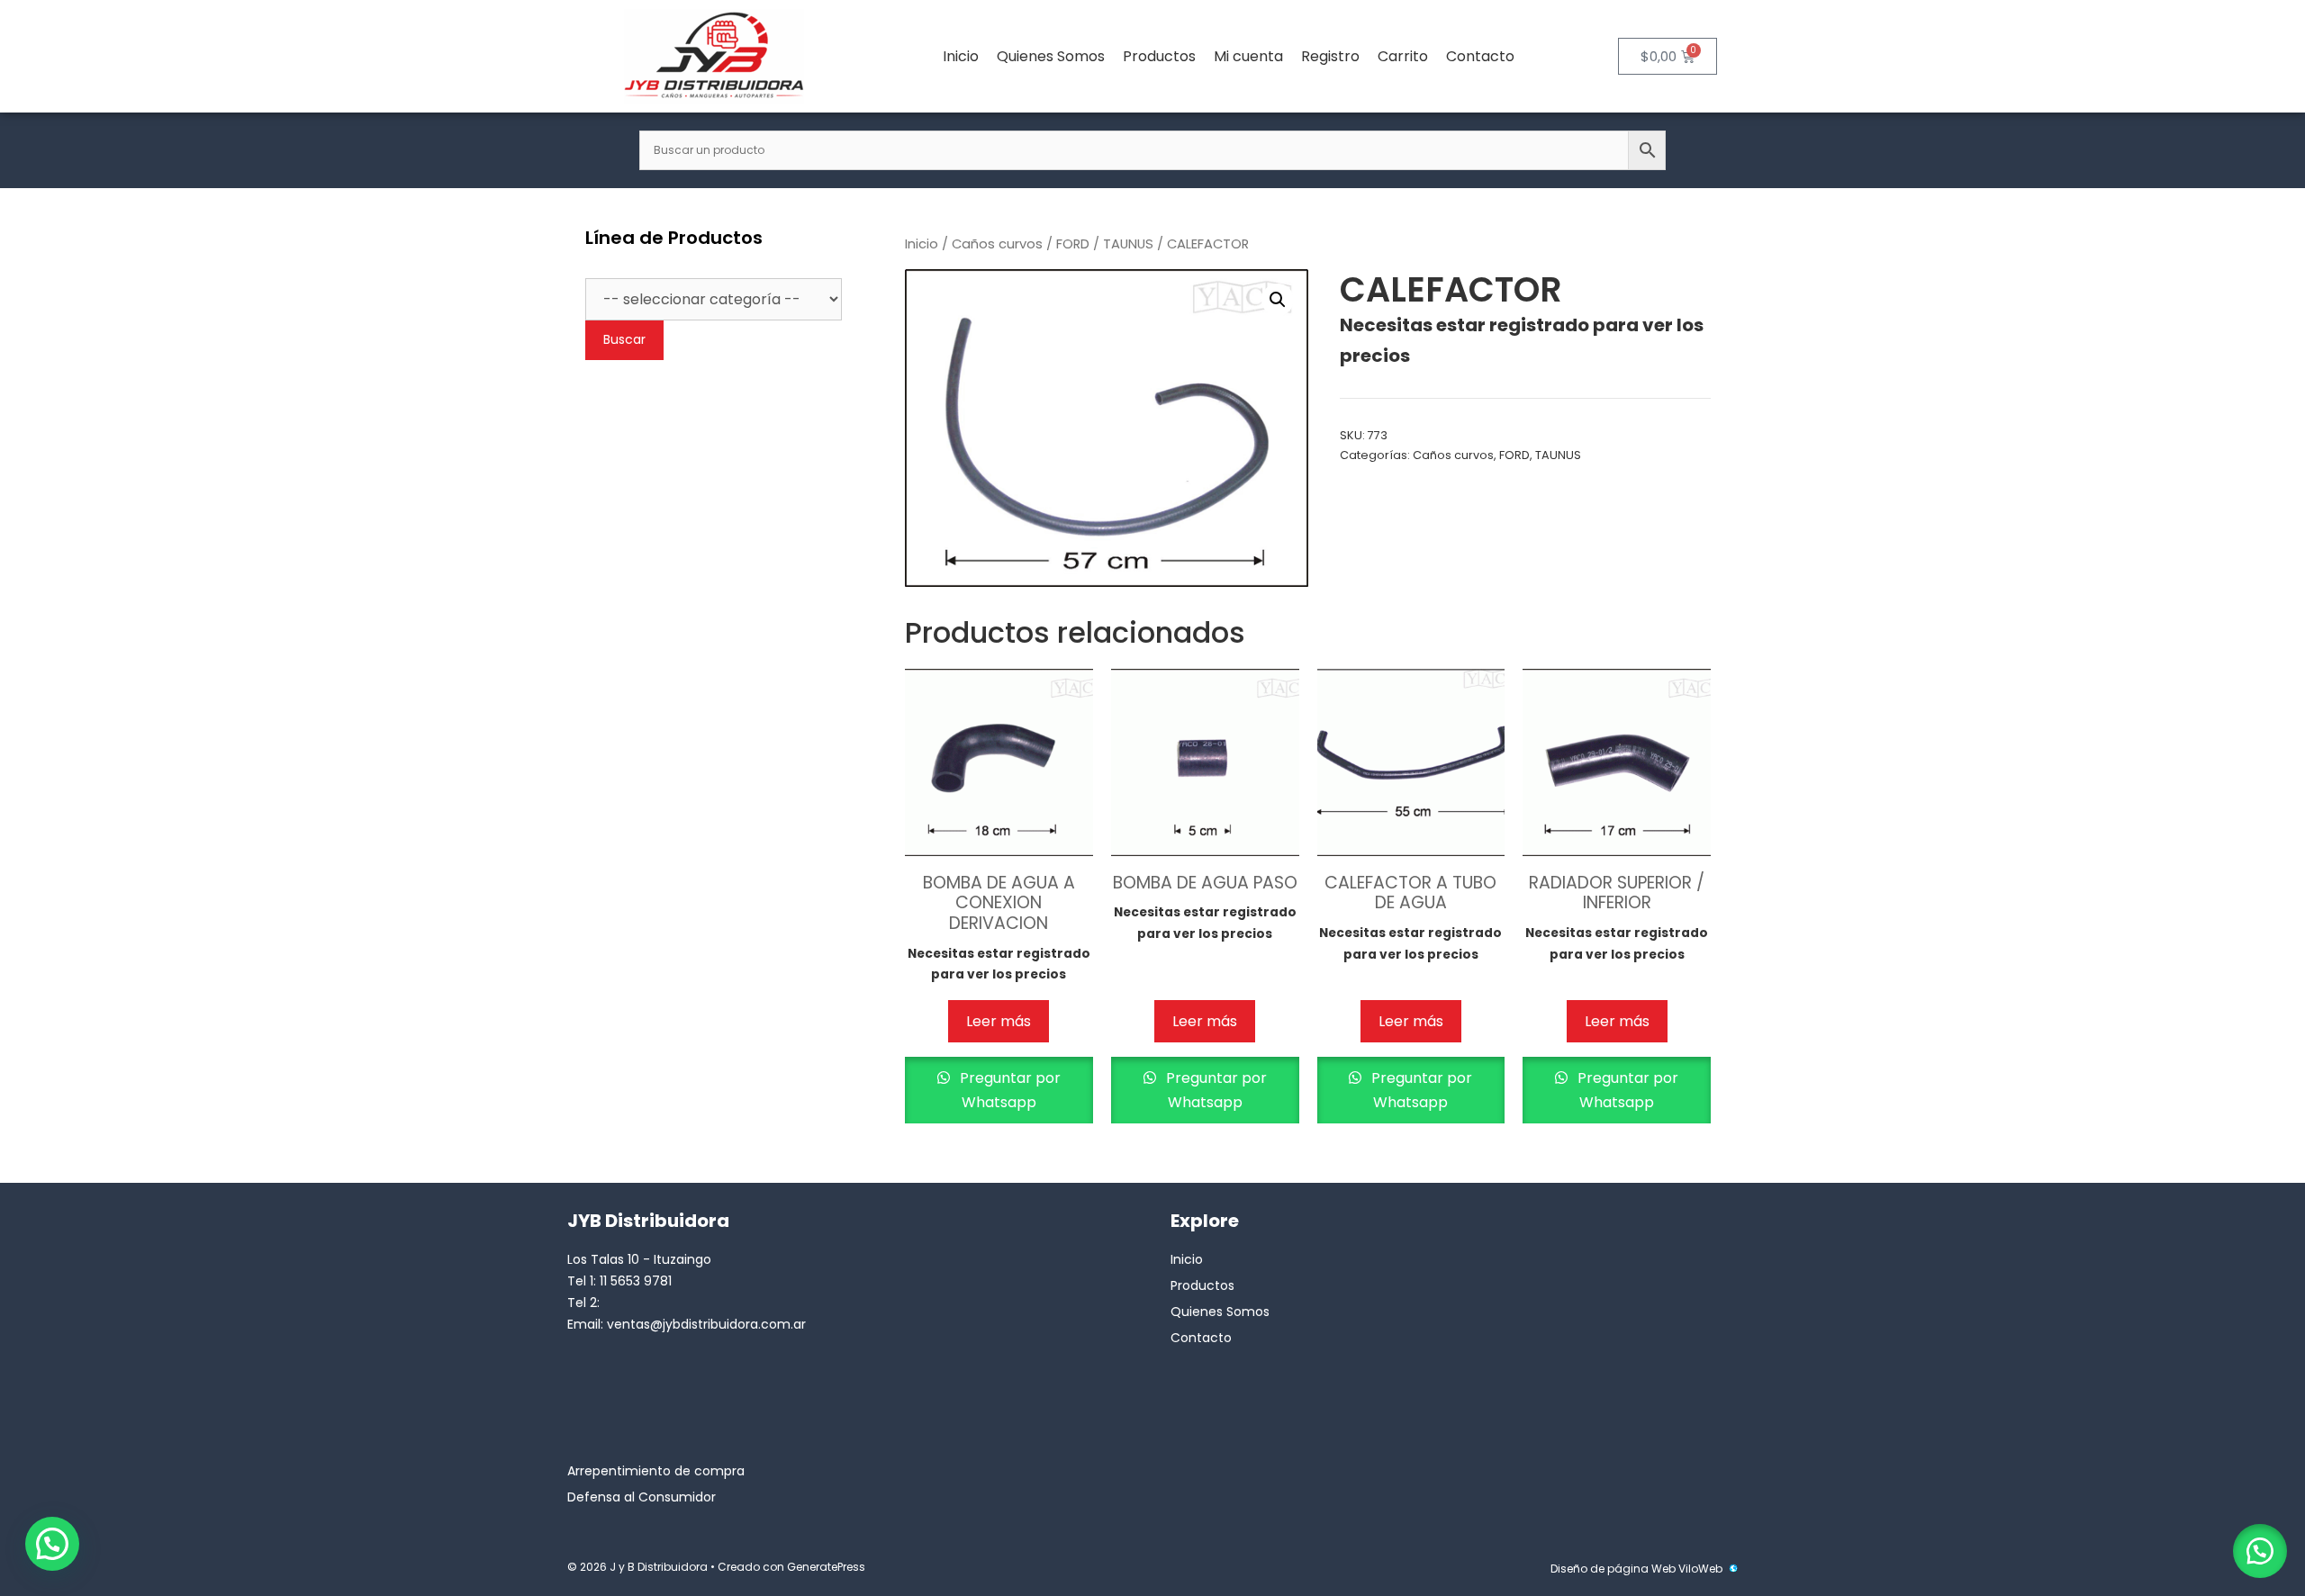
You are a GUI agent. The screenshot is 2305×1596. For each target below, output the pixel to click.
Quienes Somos (1051, 56)
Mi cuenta (1248, 56)
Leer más (999, 1021)
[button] (1278, 300)
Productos (1159, 56)
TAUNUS (1128, 244)
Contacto (1480, 56)
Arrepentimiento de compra (656, 1471)
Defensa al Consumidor (642, 1497)
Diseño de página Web (1613, 1569)
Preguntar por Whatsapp (1008, 1090)
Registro (1330, 56)
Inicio (961, 56)
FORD (1073, 244)
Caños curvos (997, 244)
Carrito (1403, 56)
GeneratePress (826, 1567)
